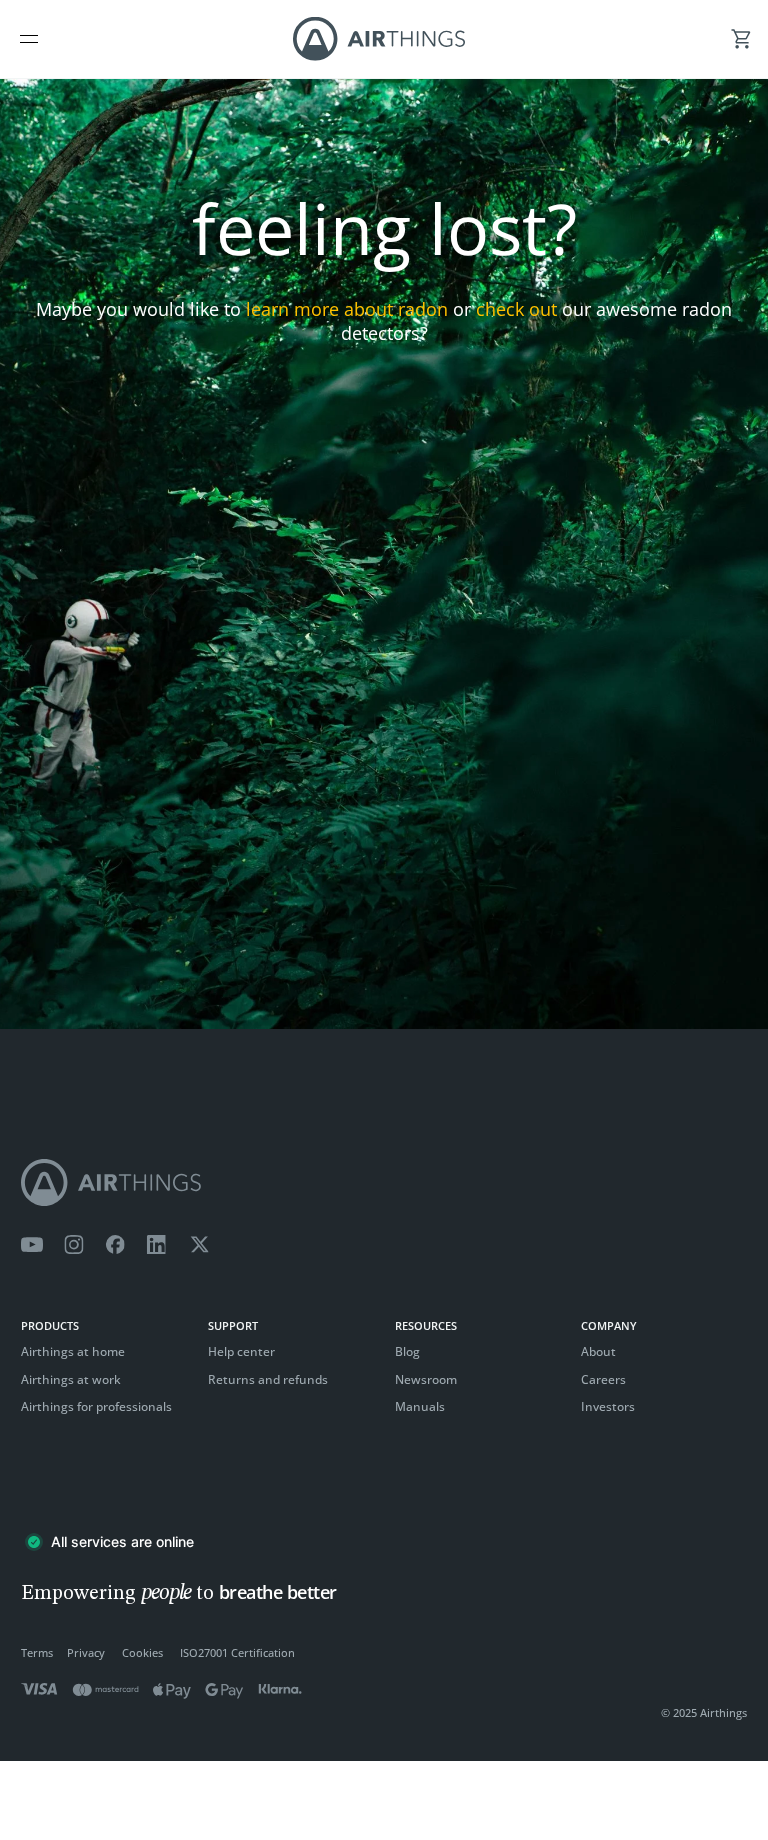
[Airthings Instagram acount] (74, 1245)
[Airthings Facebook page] (115, 1245)
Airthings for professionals (96, 1406)
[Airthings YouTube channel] (32, 1245)
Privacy (86, 1652)
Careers (603, 1379)
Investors (608, 1406)
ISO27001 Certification (237, 1652)
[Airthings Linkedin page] (157, 1245)
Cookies (142, 1652)
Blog (407, 1351)
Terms (37, 1652)
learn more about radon (347, 309)
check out (516, 309)
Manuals (420, 1406)
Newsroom (426, 1379)
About (598, 1351)
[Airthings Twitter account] (199, 1245)
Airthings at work (71, 1379)
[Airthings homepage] (384, 1182)
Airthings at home (73, 1351)
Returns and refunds (268, 1379)
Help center (241, 1351)
